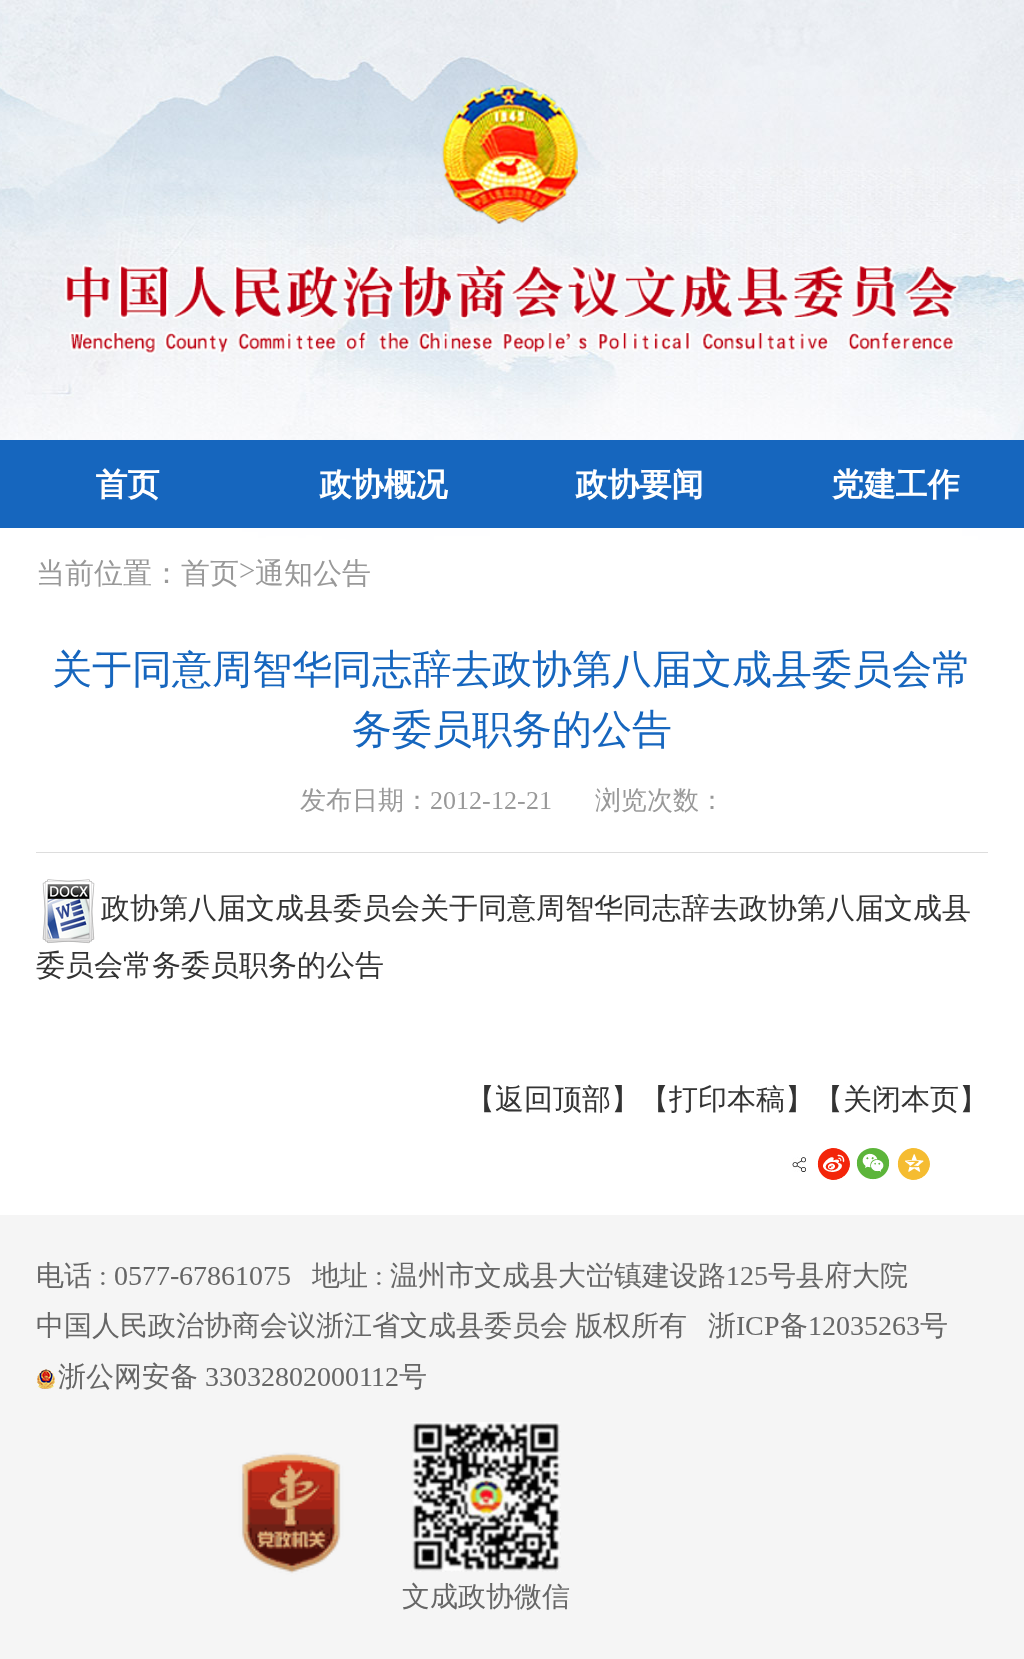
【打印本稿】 (727, 1099)
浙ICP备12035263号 (828, 1325)
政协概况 (384, 484)
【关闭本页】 (901, 1099)
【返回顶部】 (553, 1099)
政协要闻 (640, 484)
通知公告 (313, 573)
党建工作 (896, 484)
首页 (128, 484)
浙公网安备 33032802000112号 (242, 1376)
